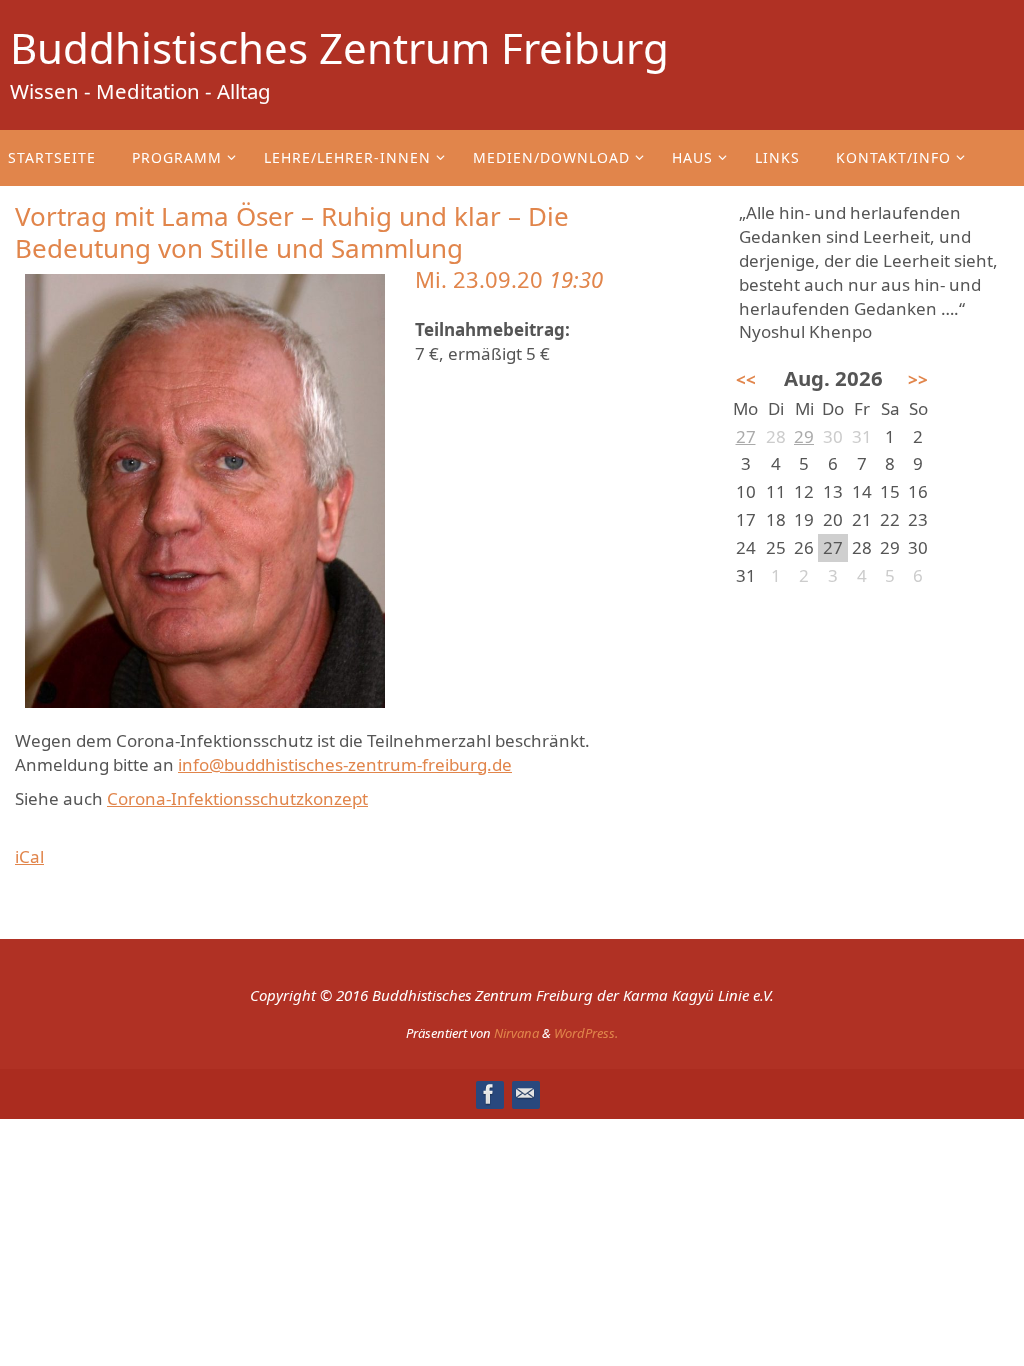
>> (918, 379)
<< (746, 379)
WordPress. (586, 1033)
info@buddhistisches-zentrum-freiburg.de (345, 764)
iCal (29, 856)
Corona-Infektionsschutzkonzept (237, 798)
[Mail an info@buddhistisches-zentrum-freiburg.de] (525, 1094)
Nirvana (516, 1033)
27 (746, 436)
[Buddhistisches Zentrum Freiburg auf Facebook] (489, 1094)
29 (804, 436)
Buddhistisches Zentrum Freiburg (339, 48)
